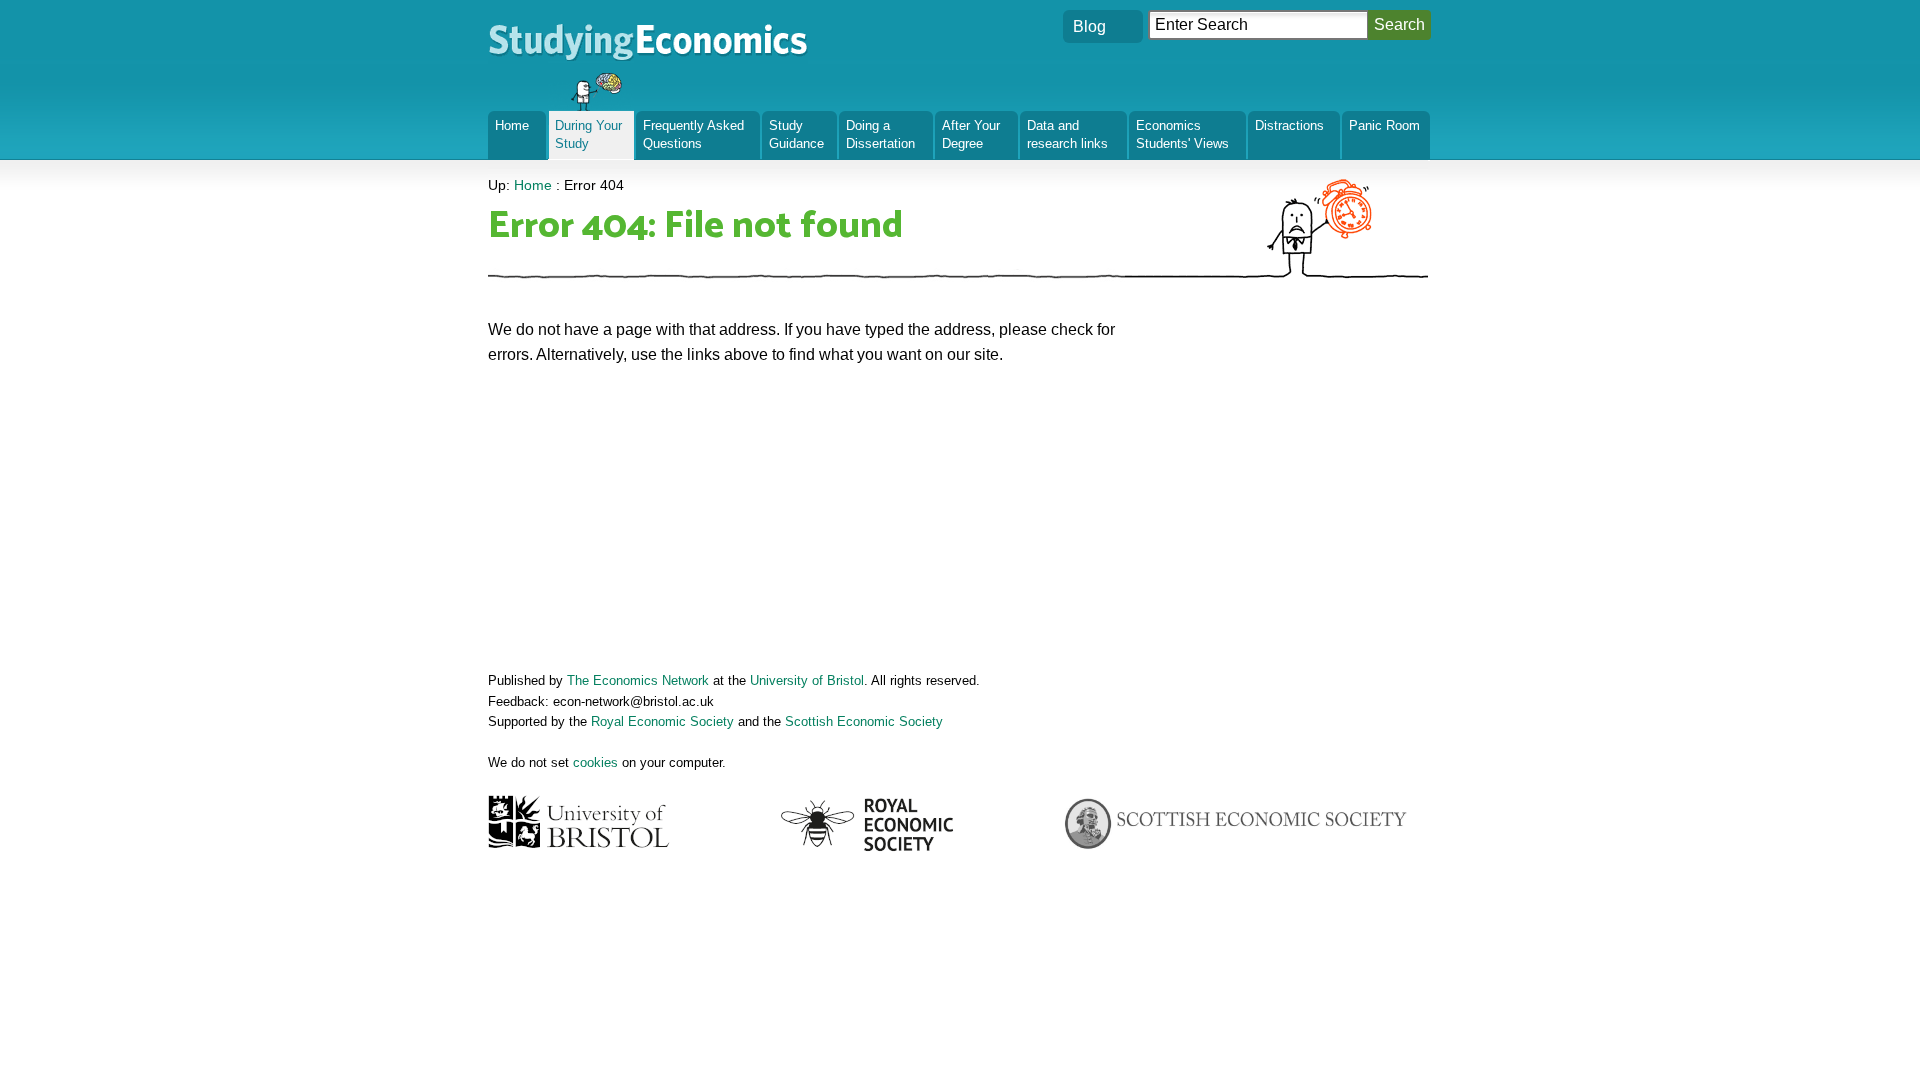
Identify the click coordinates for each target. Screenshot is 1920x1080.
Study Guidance (796, 134)
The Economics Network (638, 680)
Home (512, 125)
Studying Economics (561, 24)
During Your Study (588, 134)
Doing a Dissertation (880, 134)
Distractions (1289, 125)
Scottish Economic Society (864, 721)
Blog (1089, 26)
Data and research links (1067, 134)
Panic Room (1384, 125)
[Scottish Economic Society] (1235, 824)
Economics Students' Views (1182, 134)
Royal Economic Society (662, 721)
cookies (595, 762)
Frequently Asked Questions (693, 134)
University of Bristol (807, 680)
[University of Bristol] (580, 821)
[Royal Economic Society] (868, 824)
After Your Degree (971, 134)
